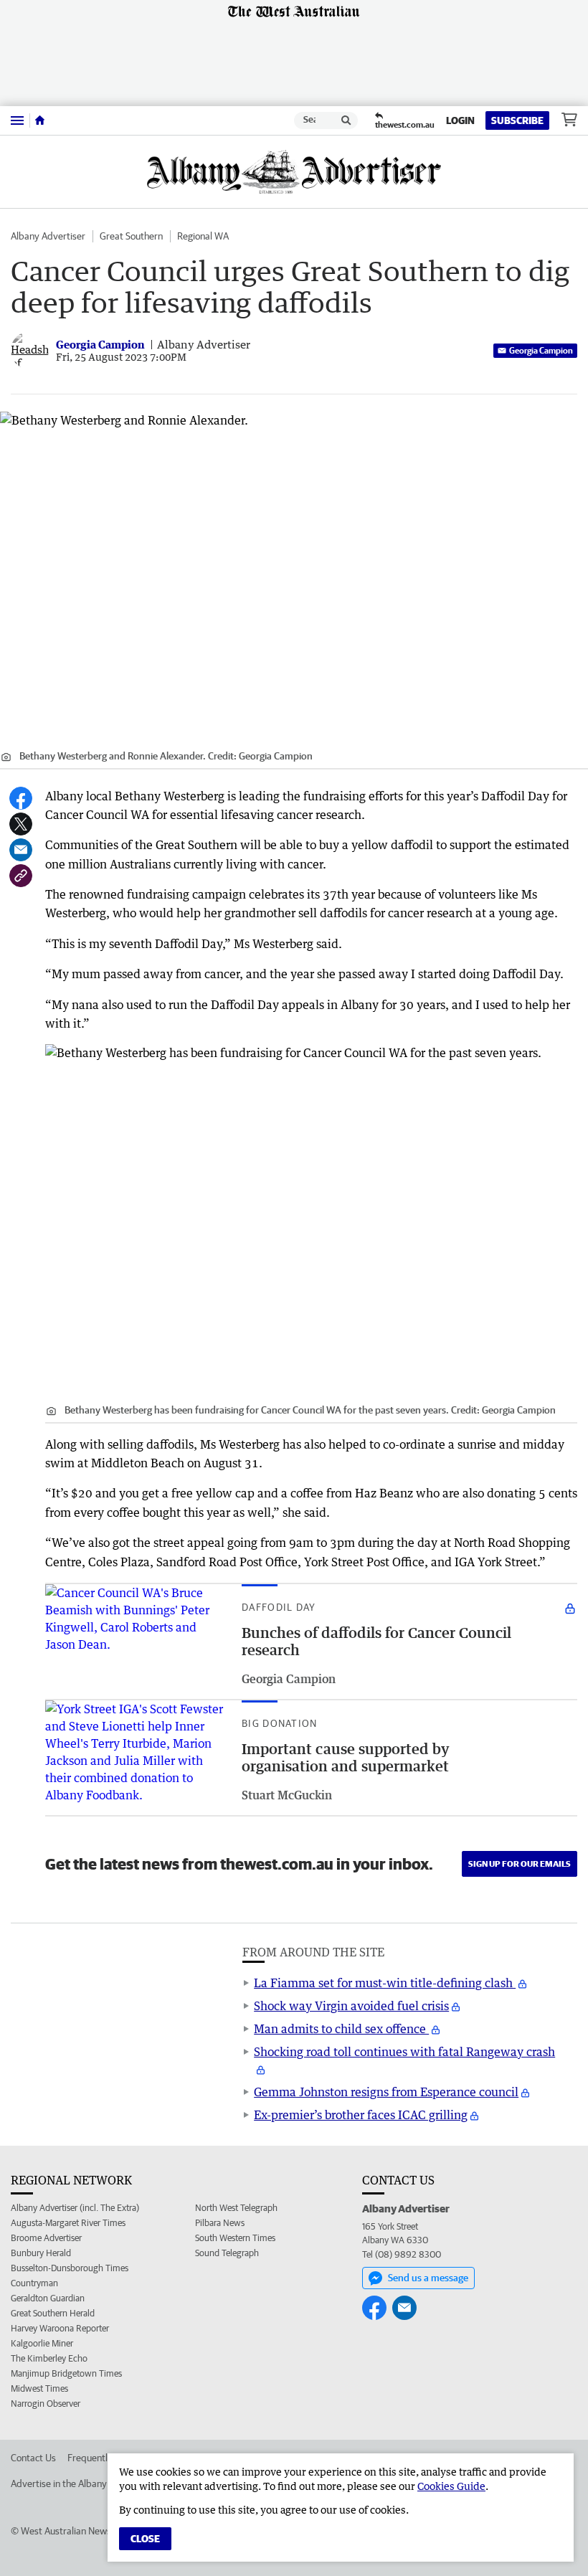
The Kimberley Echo (49, 2358)
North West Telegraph (236, 2208)
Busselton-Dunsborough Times (70, 2268)
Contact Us (33, 2458)
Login (460, 120)
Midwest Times (39, 2388)
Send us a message (428, 2278)
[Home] (40, 120)
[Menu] (17, 120)
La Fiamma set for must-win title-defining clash (385, 1983)
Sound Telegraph (227, 2253)
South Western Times (235, 2238)
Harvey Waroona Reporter (60, 2328)
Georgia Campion (541, 350)
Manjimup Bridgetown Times (66, 2373)
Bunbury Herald (41, 2253)
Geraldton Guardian (48, 2298)
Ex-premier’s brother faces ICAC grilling (361, 2115)
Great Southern (131, 236)
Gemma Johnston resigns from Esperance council (386, 2092)
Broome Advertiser (46, 2238)
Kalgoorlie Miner (42, 2343)
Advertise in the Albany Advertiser (82, 2483)
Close (145, 2539)
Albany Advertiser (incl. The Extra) (75, 2208)
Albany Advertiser (48, 236)
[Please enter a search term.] (346, 120)
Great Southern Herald (53, 2313)
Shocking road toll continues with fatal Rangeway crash (404, 2052)
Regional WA (203, 236)
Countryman (34, 2283)
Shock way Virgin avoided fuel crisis (351, 2006)
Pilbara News (220, 2223)
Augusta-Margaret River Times (68, 2223)
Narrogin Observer (46, 2404)
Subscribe (517, 120)
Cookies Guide (451, 2486)
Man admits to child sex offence (341, 2029)
